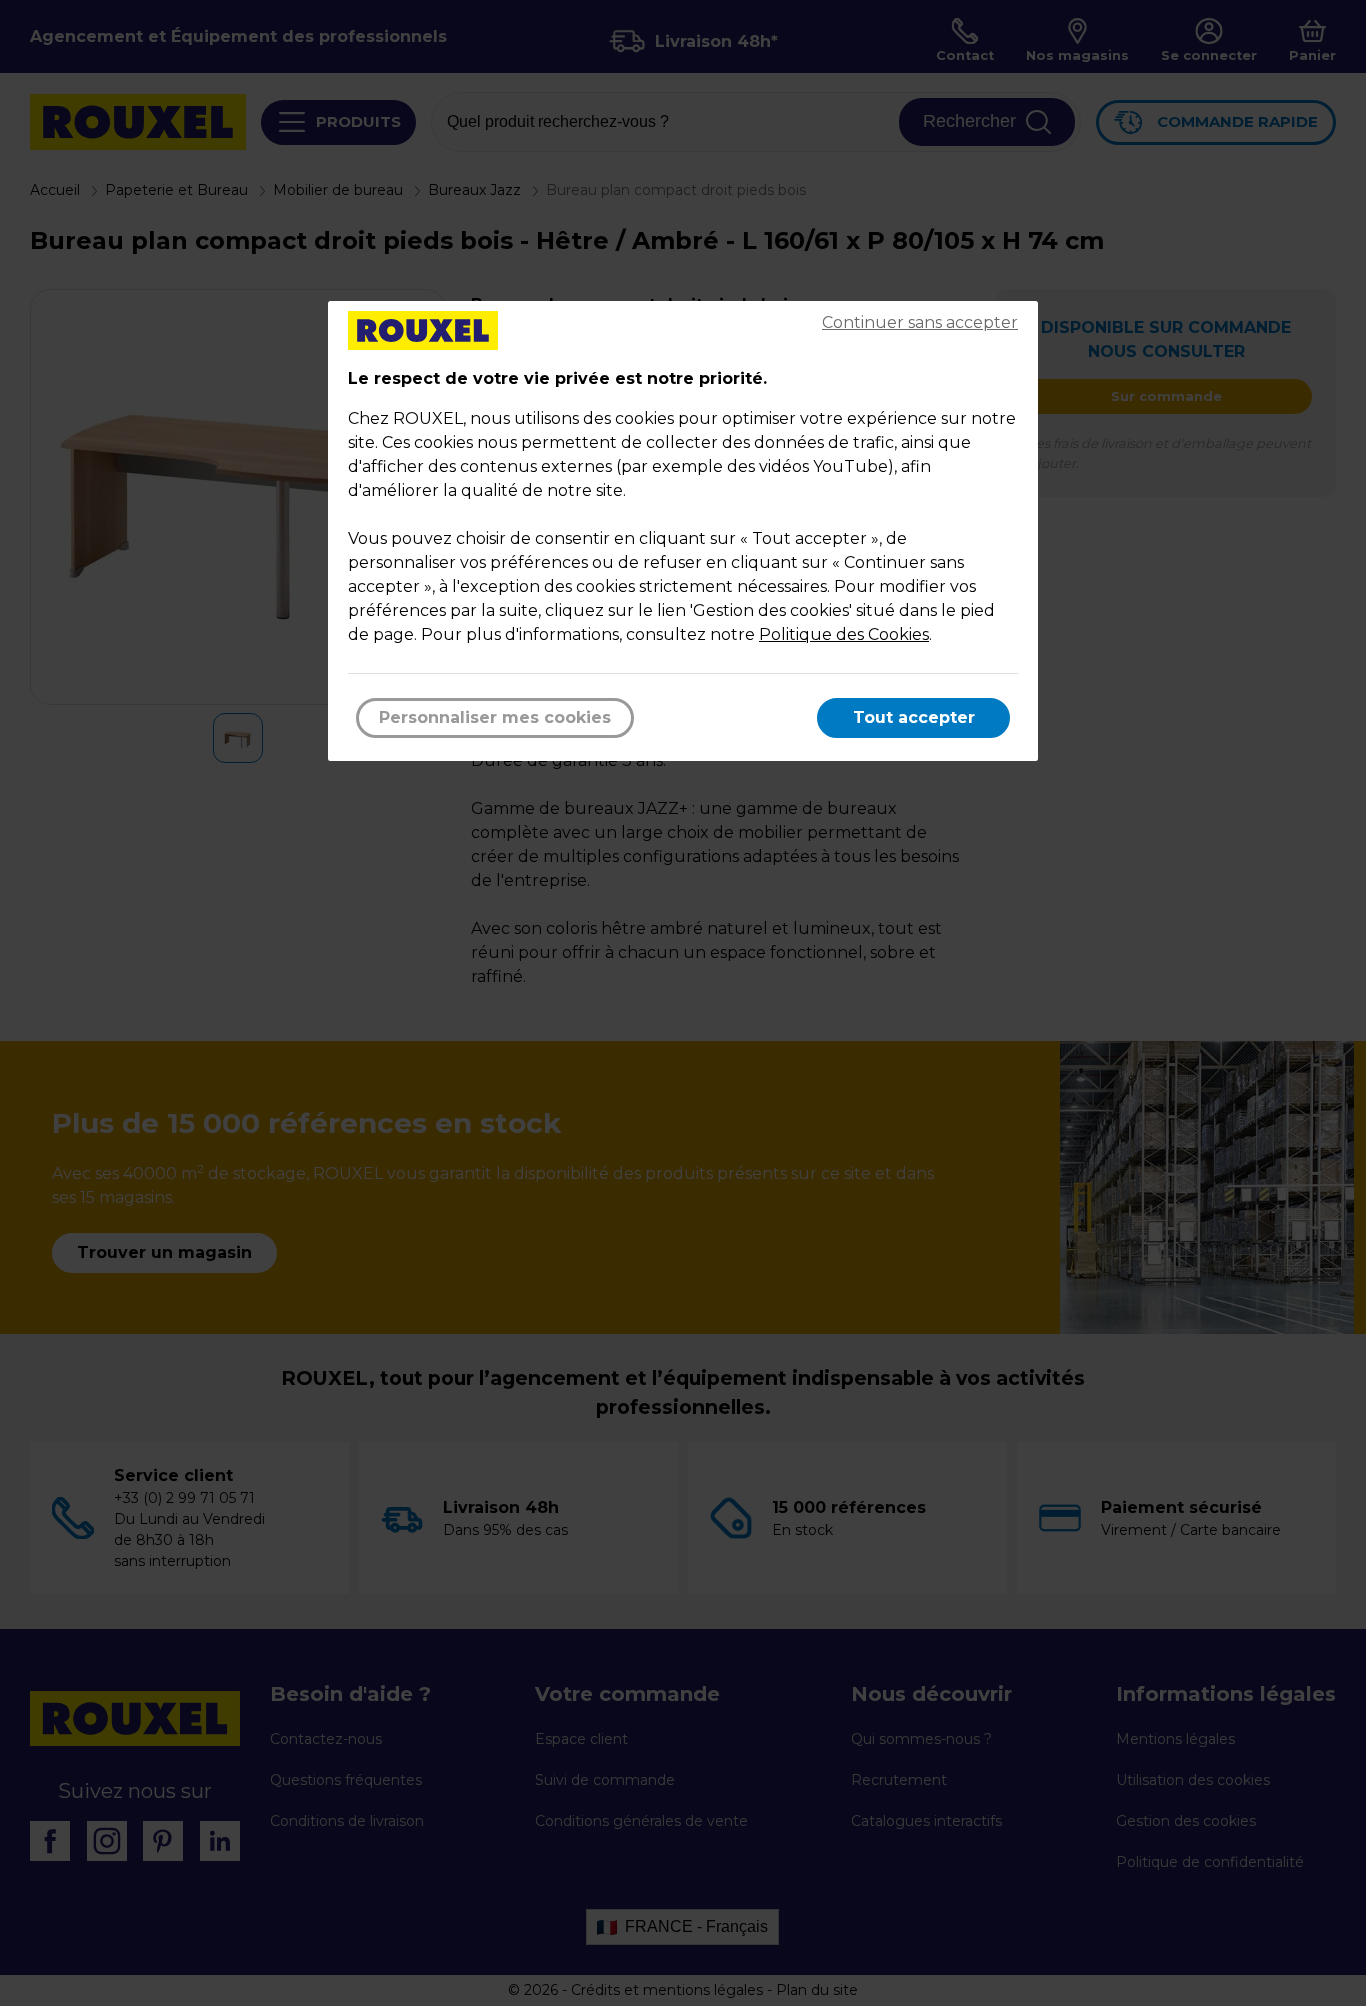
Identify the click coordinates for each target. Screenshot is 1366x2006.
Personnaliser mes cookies (495, 717)
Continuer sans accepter (920, 322)
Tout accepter (914, 717)
